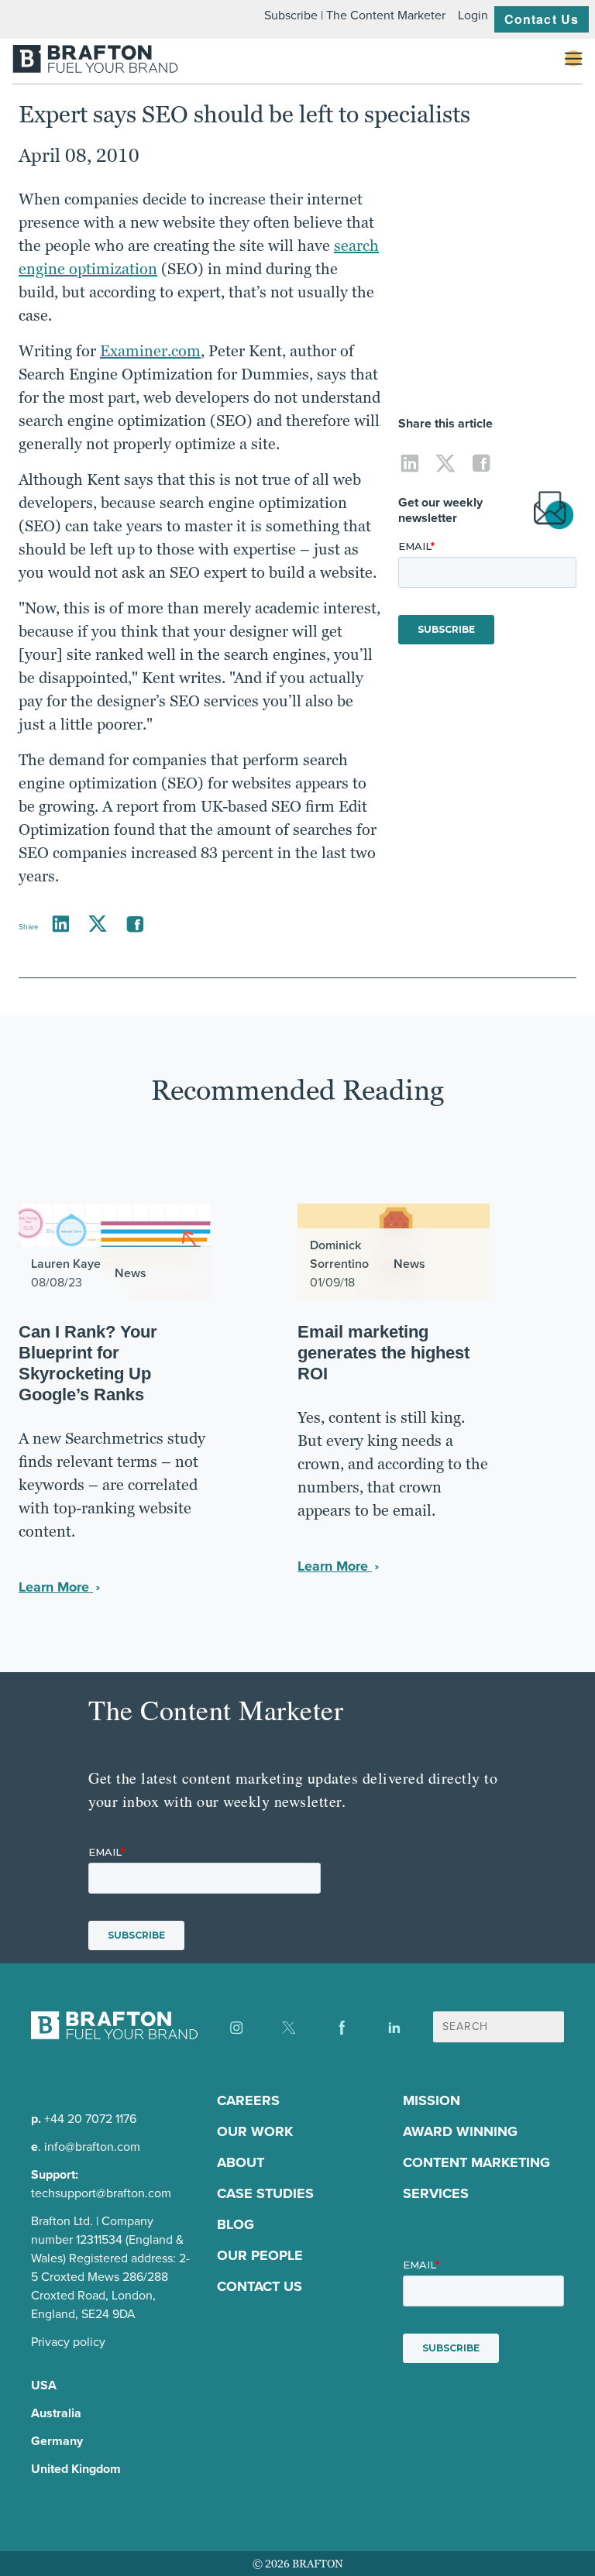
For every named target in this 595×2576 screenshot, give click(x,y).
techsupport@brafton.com (101, 2193)
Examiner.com (150, 351)
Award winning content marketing (476, 2147)
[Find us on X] (289, 2028)
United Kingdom (76, 2469)
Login (473, 15)
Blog (236, 2224)
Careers (248, 2100)
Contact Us (542, 19)
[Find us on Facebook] (342, 2028)
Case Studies (265, 2193)
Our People (260, 2255)
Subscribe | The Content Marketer (355, 15)
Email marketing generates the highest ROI (383, 1353)
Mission (432, 2100)
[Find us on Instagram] (236, 2028)
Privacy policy (68, 2342)
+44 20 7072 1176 (90, 2119)
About (241, 2162)
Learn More (56, 1587)
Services (436, 2193)
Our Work (255, 2131)
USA (44, 2385)
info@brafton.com (92, 2147)
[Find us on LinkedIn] (394, 2028)
